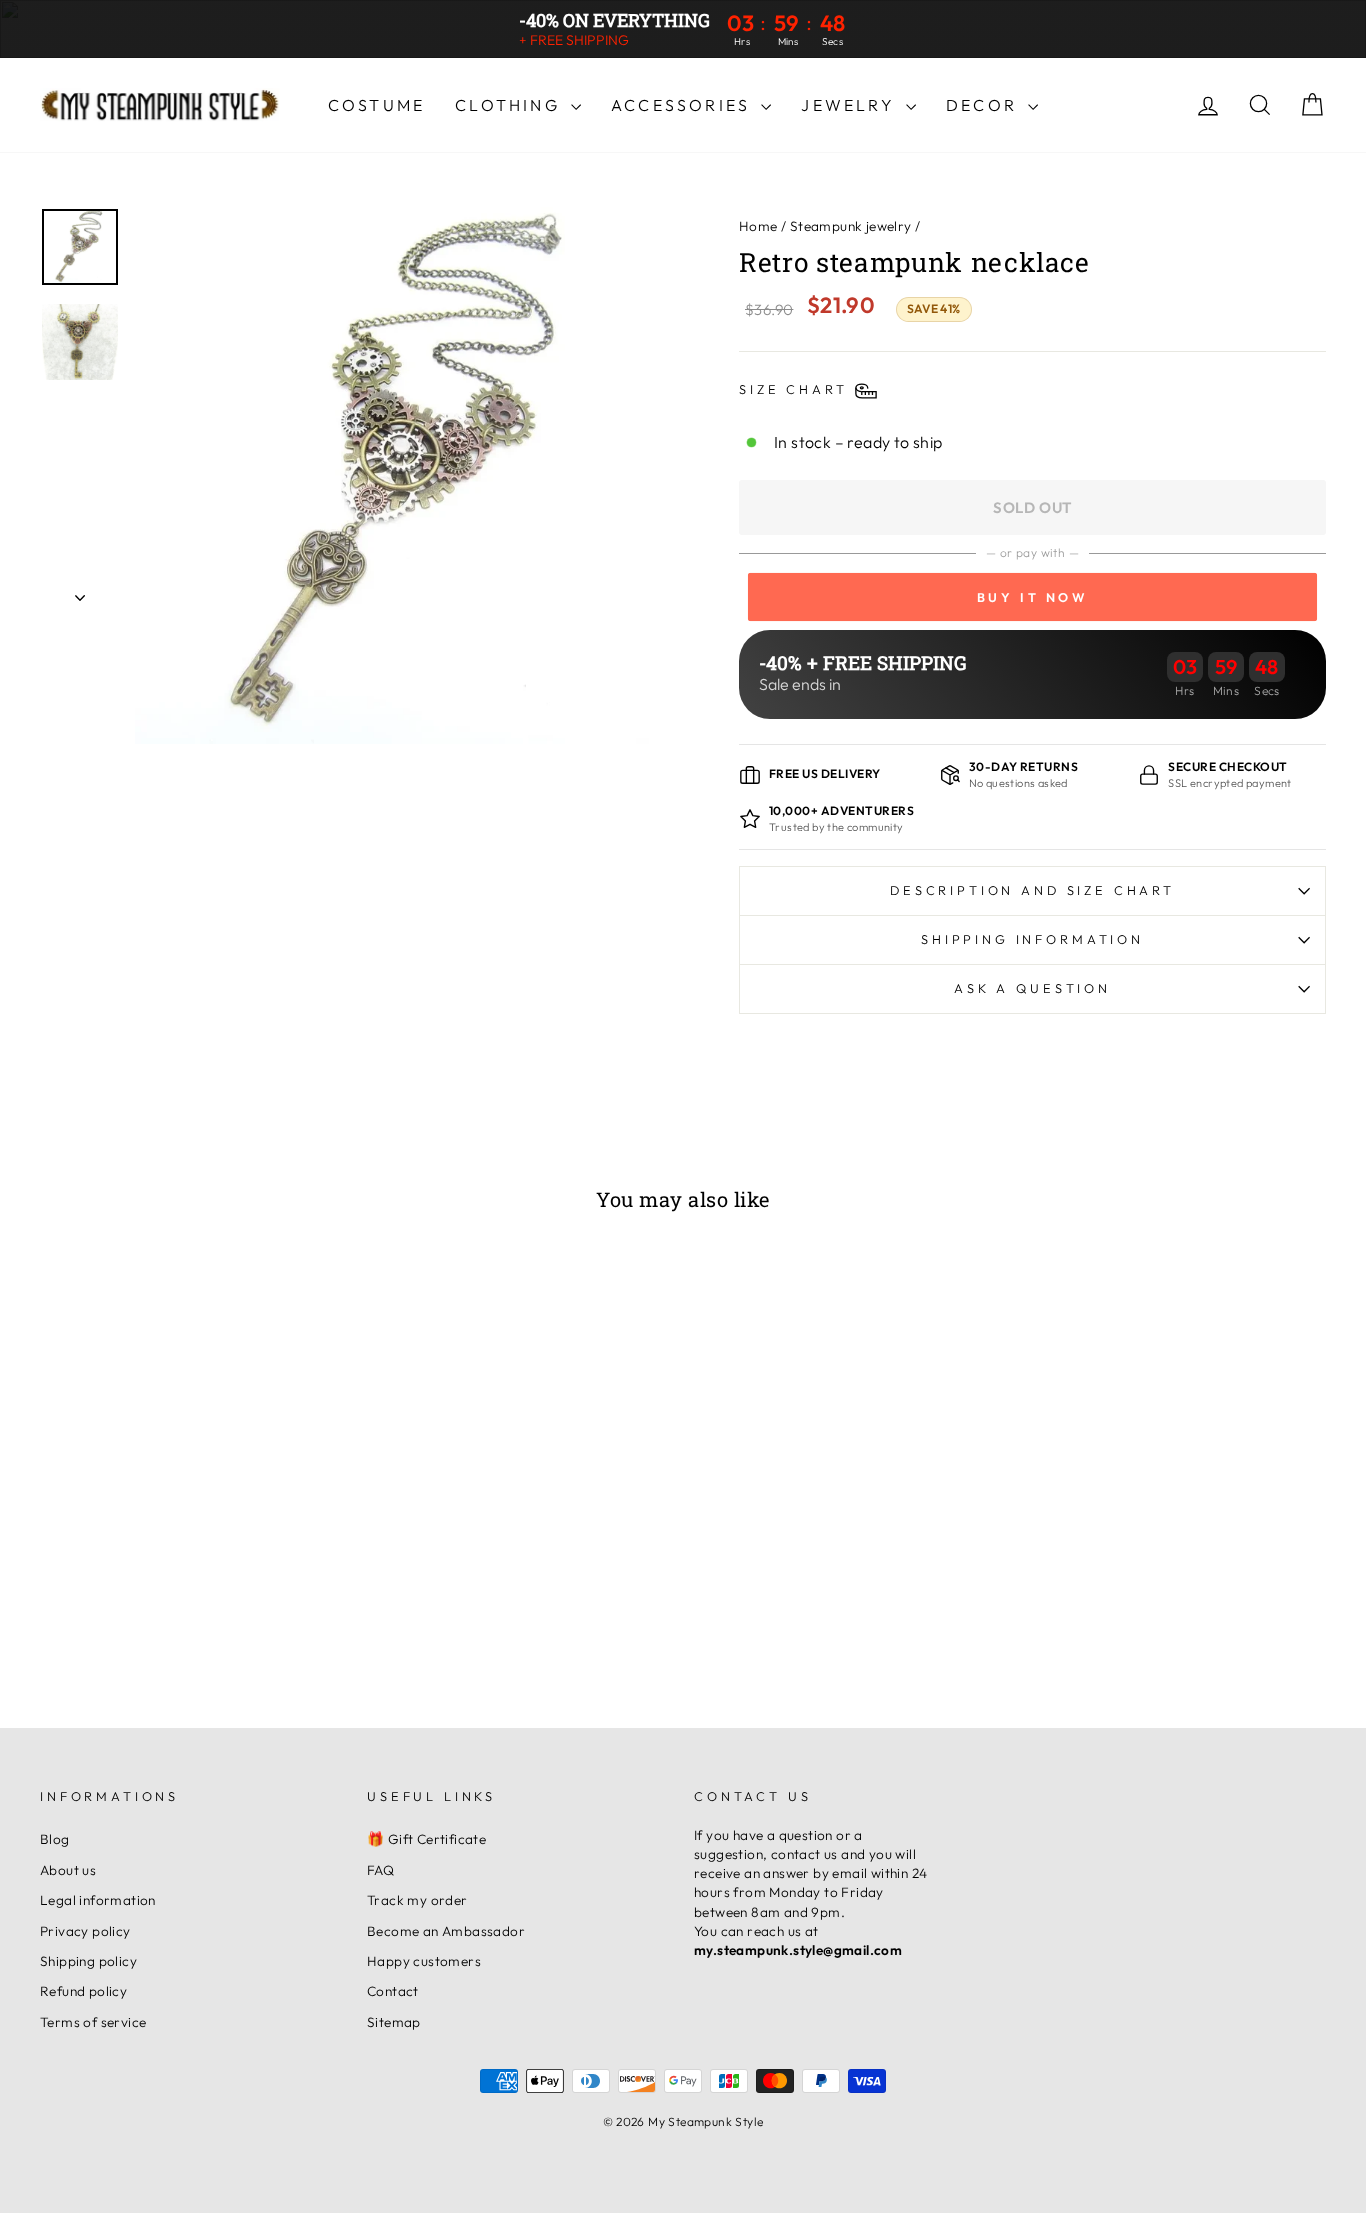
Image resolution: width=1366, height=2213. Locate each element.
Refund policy (83, 1991)
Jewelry (851, 105)
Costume (376, 105)
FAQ (380, 1870)
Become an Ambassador (446, 1931)
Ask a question (1032, 988)
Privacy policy (85, 1931)
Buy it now (1033, 597)
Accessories (683, 105)
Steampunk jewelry (851, 226)
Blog (55, 1839)
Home (758, 226)
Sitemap (394, 2022)
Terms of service (93, 2022)
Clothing (510, 105)
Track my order (417, 1900)
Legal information (98, 1900)
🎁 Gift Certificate (426, 1839)
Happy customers (424, 1961)
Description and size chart (1032, 890)
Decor (984, 105)
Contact (393, 1991)
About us (68, 1870)
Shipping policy (88, 1961)
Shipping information (1032, 939)
